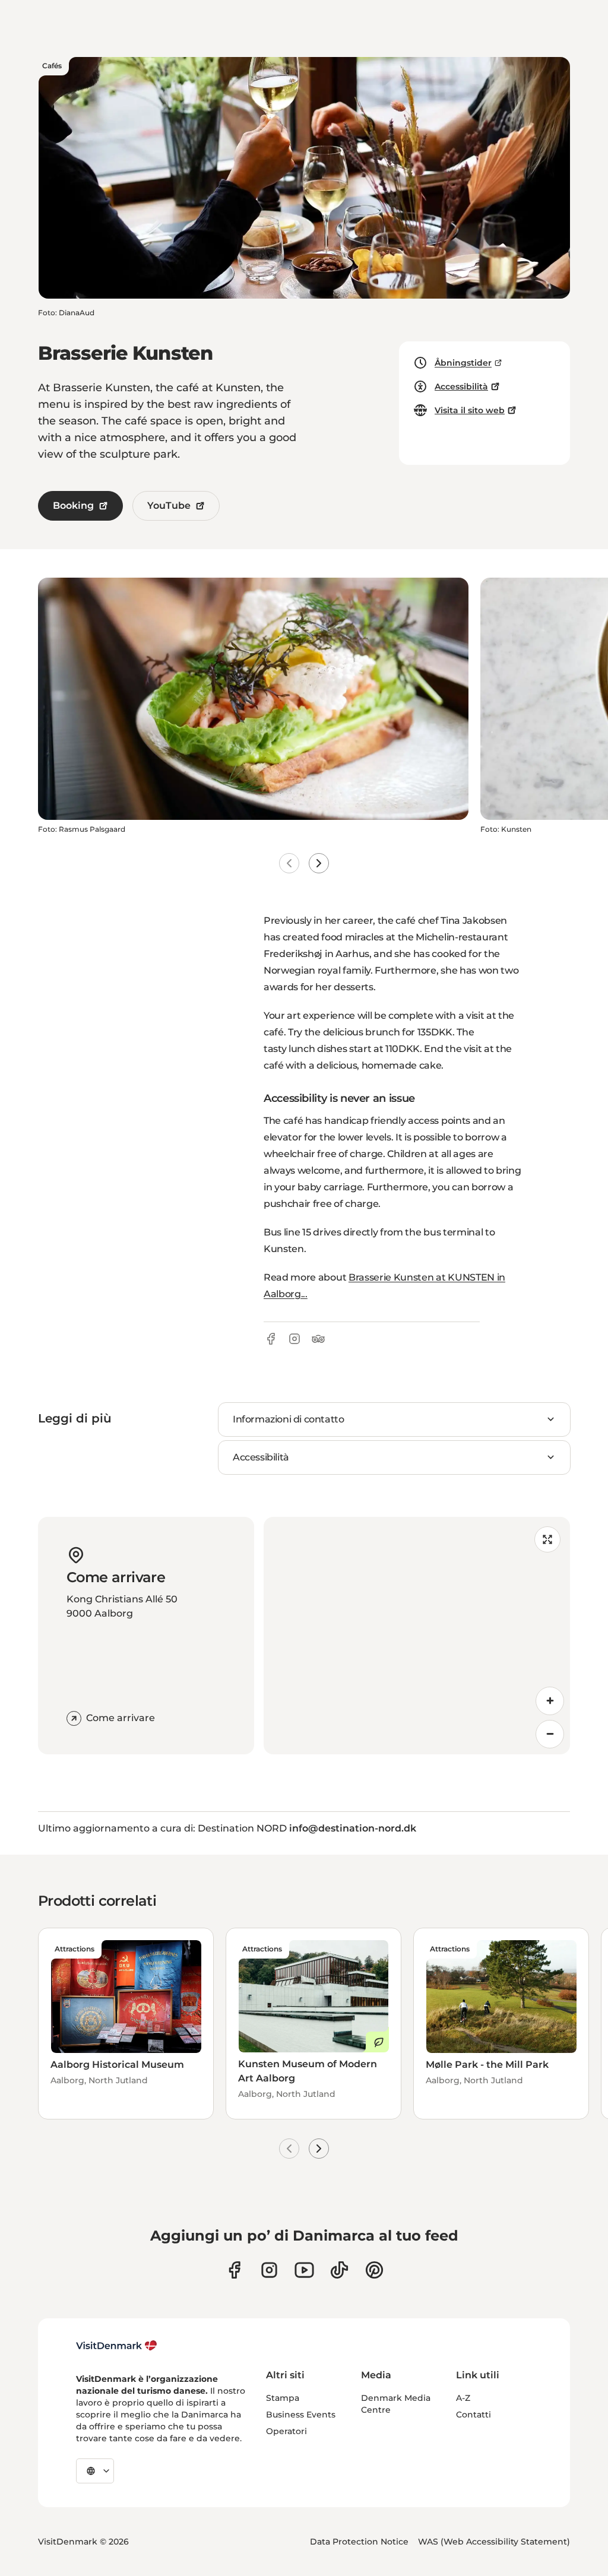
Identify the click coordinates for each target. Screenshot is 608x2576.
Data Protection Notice (359, 2542)
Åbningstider (463, 363)
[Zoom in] (550, 1701)
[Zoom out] (550, 1734)
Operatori (286, 2431)
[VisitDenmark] (117, 2346)
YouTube (169, 506)
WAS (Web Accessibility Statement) (494, 2542)
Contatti (474, 2415)
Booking (73, 506)
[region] (417, 1636)
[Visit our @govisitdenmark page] (339, 2270)
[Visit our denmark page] (234, 2270)
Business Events (301, 2415)
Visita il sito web (470, 410)
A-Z (463, 2398)
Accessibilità (461, 386)
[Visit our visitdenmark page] (304, 2270)
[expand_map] (547, 1539)
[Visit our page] (269, 2270)
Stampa (283, 2398)
